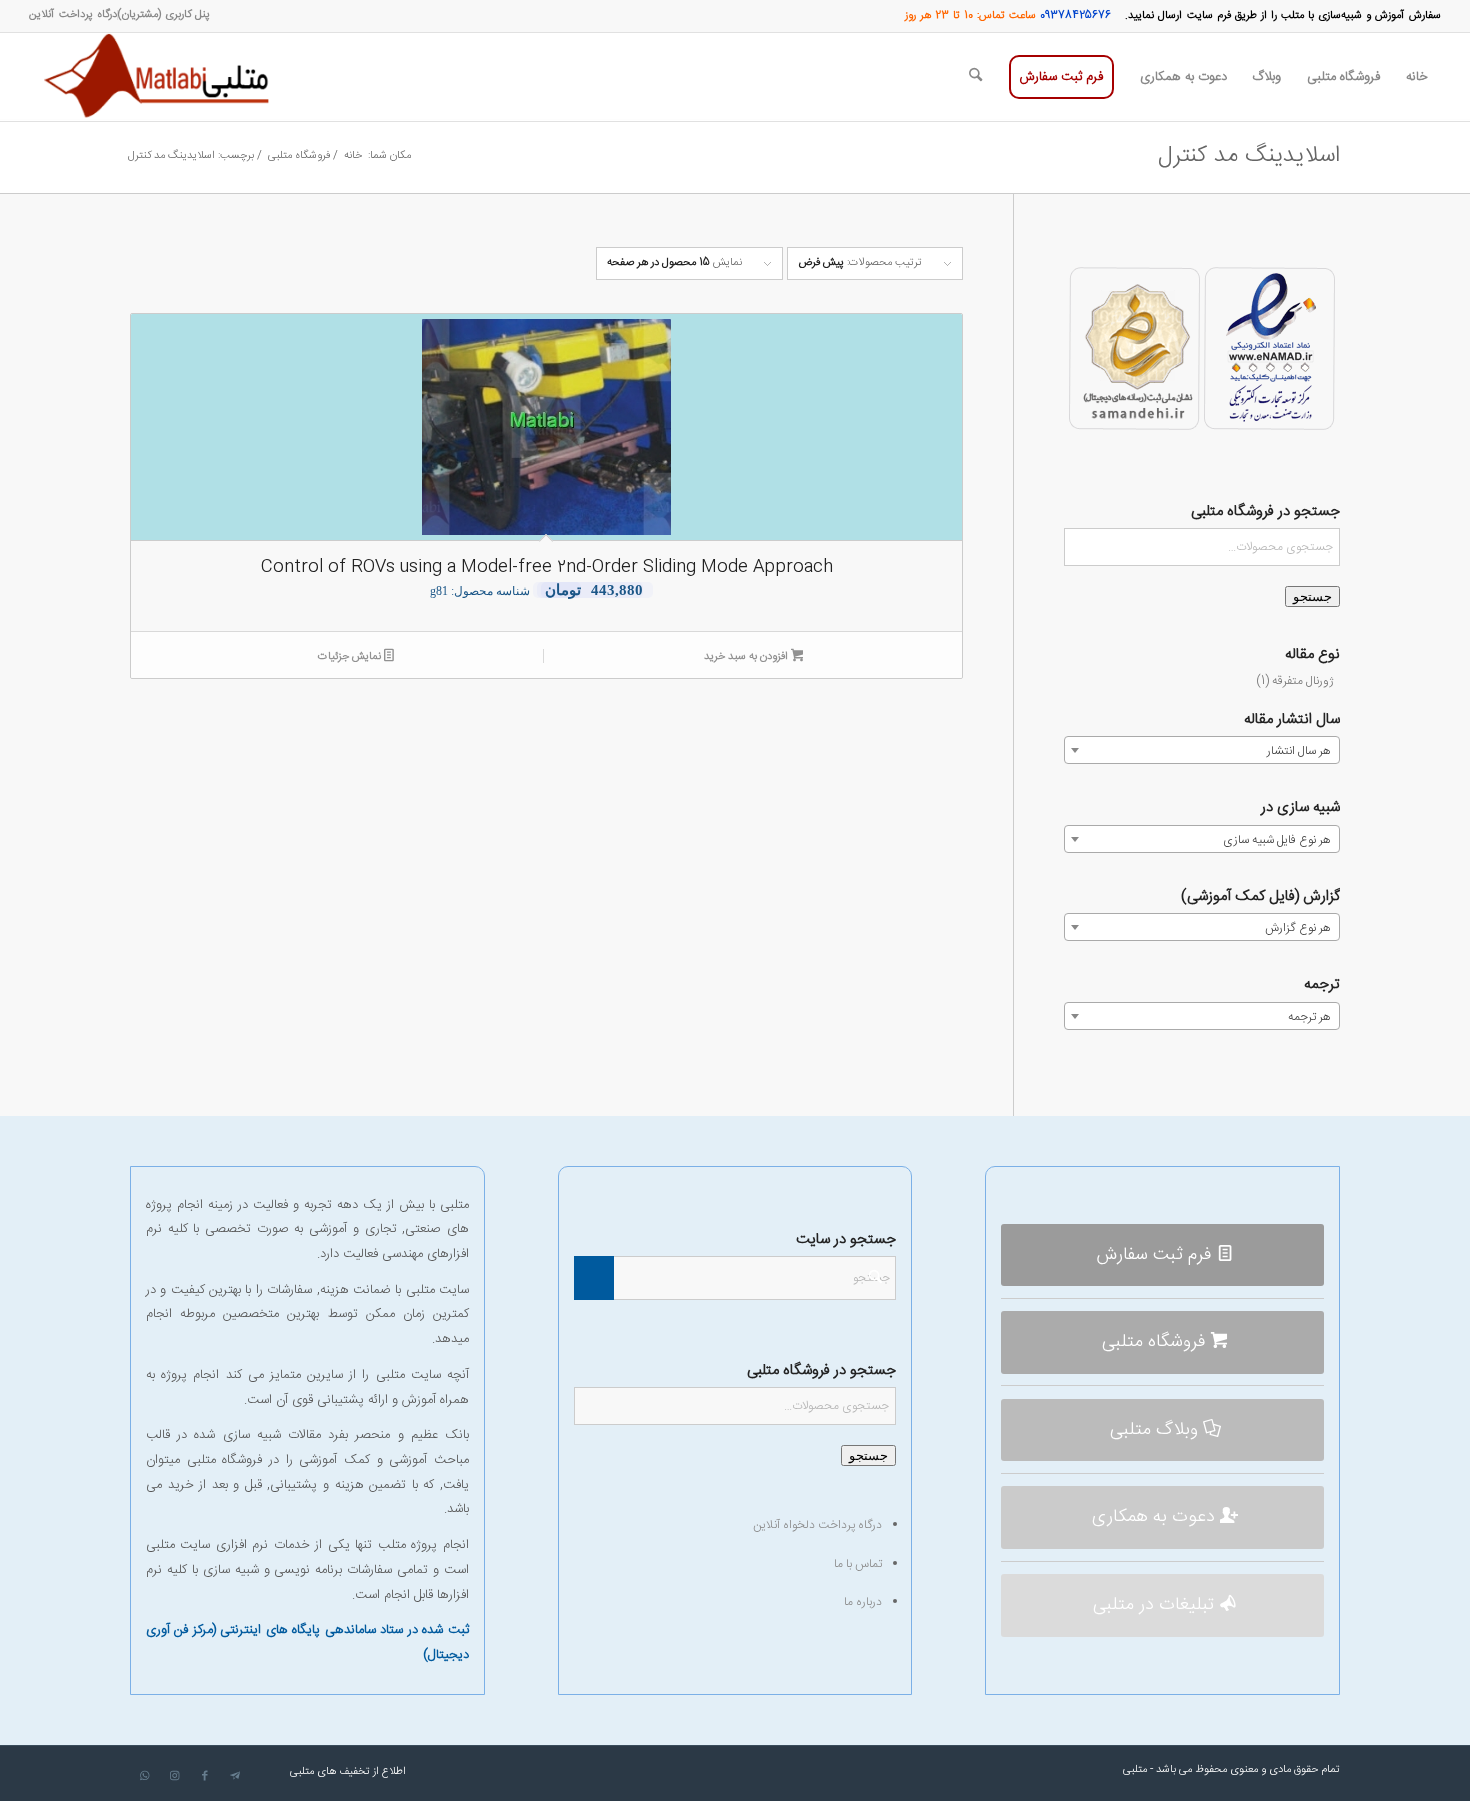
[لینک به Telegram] (235, 1776)
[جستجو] (975, 77)
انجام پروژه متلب (423, 1545)
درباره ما (863, 1602)
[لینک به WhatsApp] (145, 1776)
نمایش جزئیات (351, 657)
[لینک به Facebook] (205, 1776)
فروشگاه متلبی (225, 1460)
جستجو (1312, 596)
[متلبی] (161, 77)
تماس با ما (858, 1564)
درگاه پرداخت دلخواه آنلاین (817, 1525)
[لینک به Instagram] (175, 1776)
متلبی (1135, 1770)
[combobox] (1202, 750)
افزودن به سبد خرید (747, 657)
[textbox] (1202, 751)
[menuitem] (163, 15)
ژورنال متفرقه (1303, 681)
